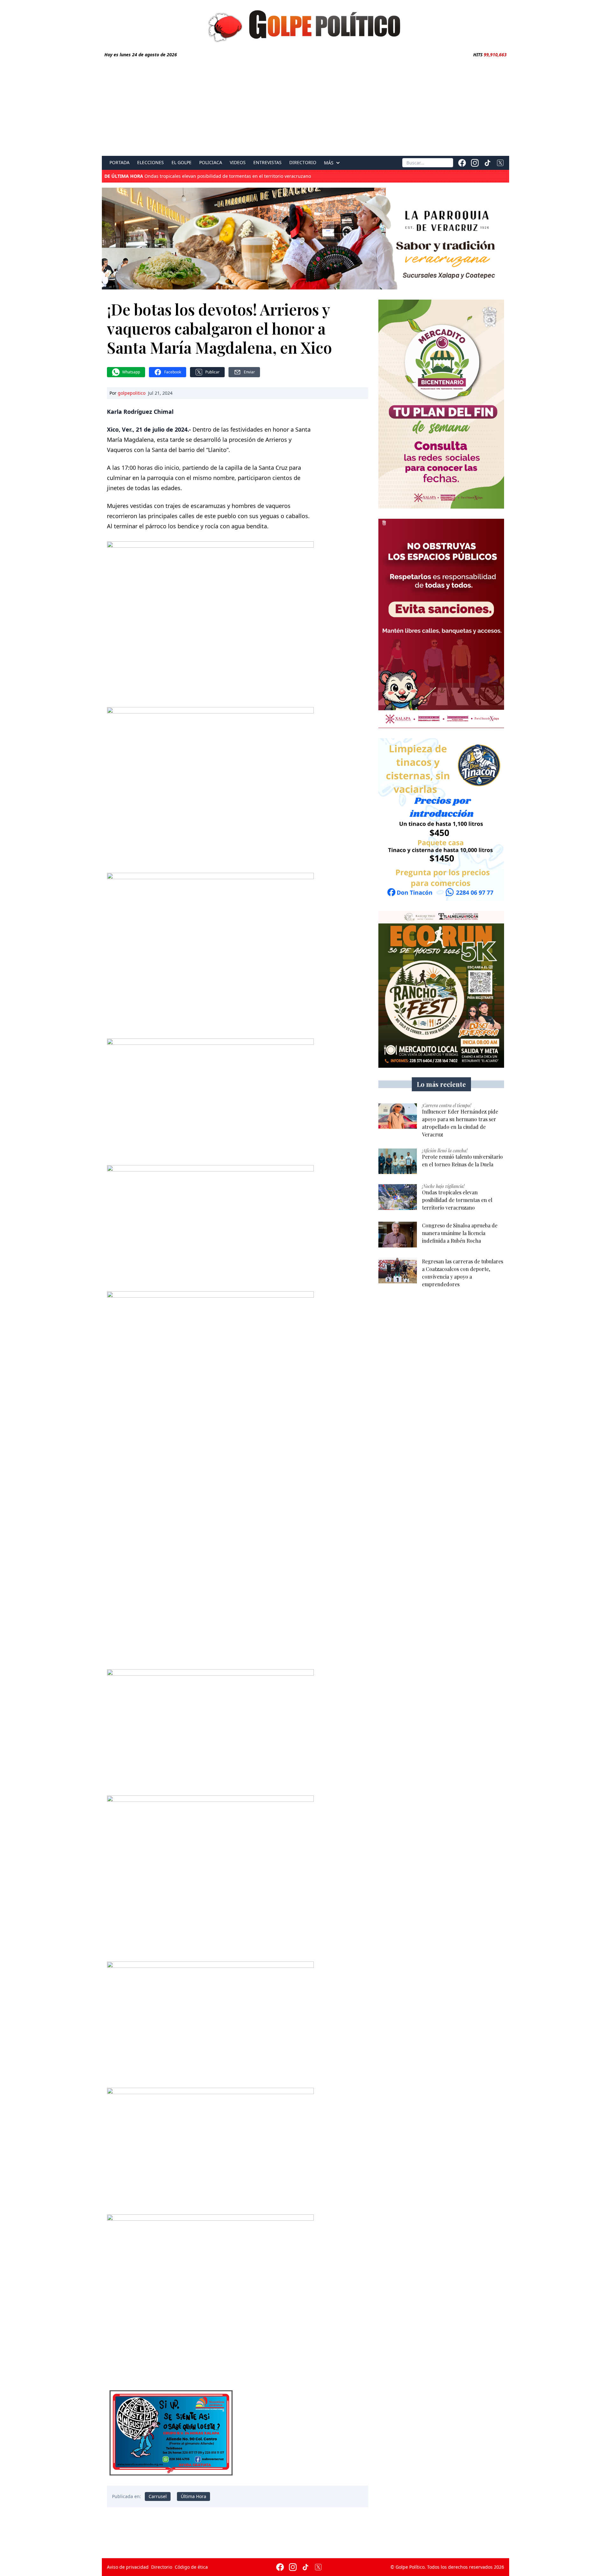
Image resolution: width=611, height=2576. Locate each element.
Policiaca (211, 163)
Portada (119, 163)
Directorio (303, 163)
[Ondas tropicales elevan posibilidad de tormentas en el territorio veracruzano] (398, 1197)
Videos (238, 163)
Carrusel (158, 2496)
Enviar (249, 372)
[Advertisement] (305, 106)
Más (329, 163)
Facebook (173, 372)
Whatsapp (131, 372)
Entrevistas (267, 163)
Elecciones (151, 163)
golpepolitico (132, 393)
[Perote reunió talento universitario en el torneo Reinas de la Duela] (398, 1161)
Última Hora (193, 2496)
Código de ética (191, 2567)
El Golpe (182, 163)
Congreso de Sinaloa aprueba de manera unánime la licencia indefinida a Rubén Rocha (218, 176)
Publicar (212, 372)
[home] (305, 24)
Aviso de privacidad (128, 2567)
